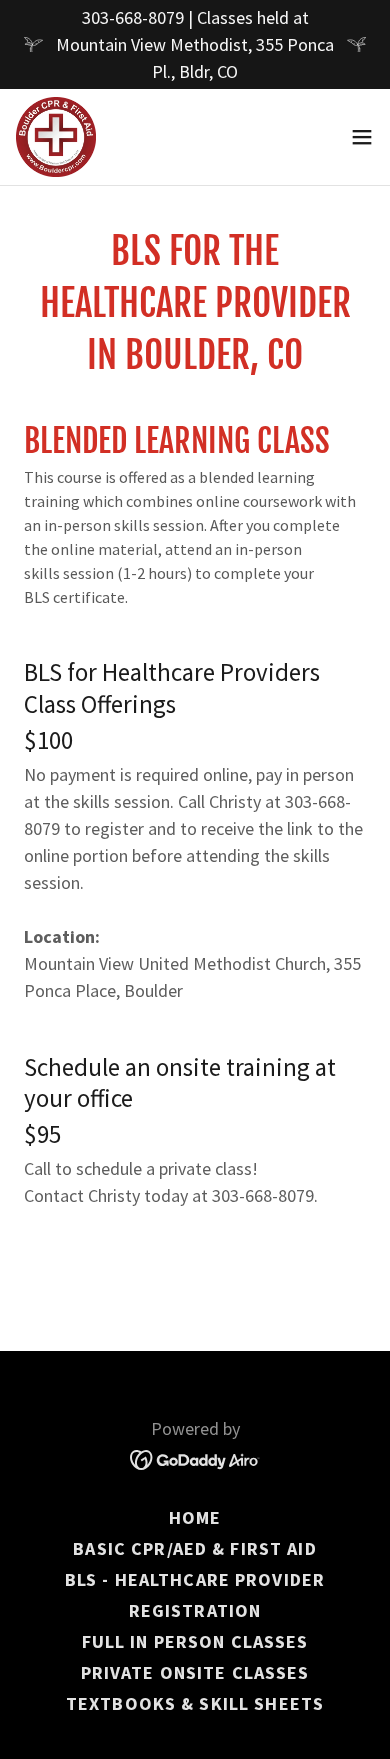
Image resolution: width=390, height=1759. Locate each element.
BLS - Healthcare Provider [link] (195, 1579)
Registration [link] (195, 1610)
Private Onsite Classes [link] (195, 1672)
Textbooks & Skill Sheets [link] (195, 1703)
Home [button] (195, 1517)
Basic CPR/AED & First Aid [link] (194, 1548)
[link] (56, 137)
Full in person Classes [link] (195, 1641)
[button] (362, 137)
